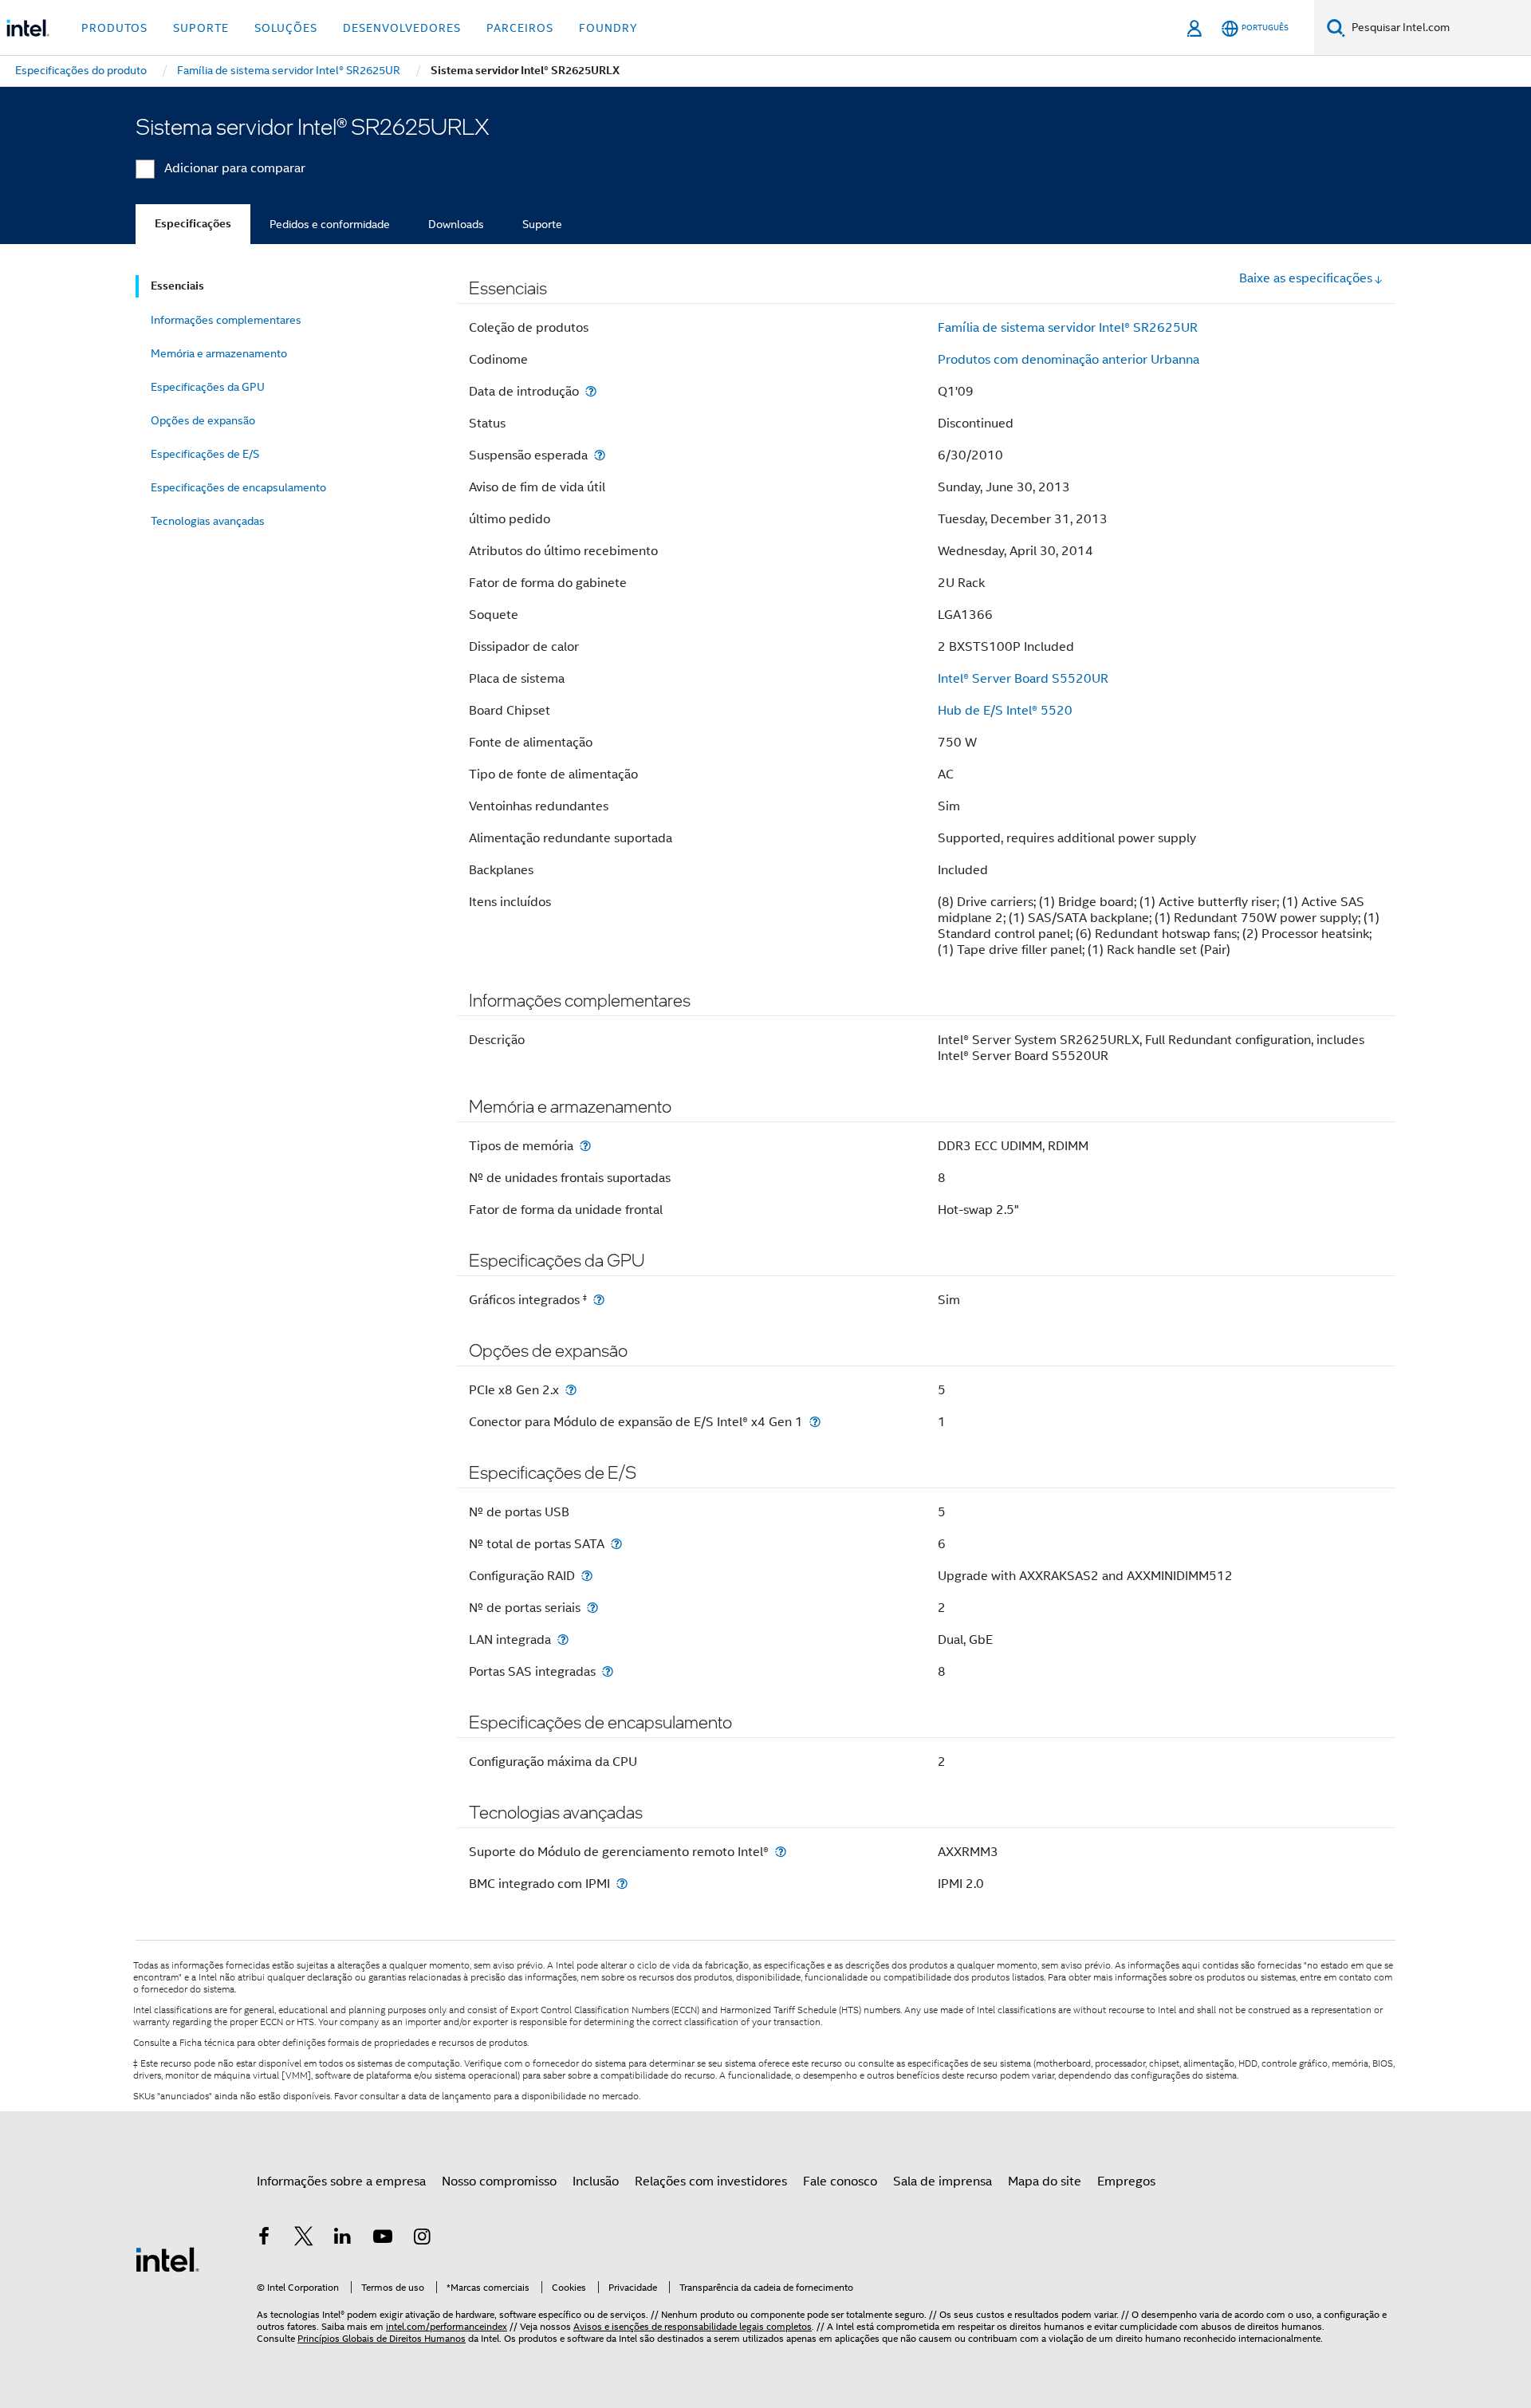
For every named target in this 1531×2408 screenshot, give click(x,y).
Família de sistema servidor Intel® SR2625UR (1068, 328)
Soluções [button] (286, 28)
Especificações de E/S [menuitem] (205, 454)
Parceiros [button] (520, 28)
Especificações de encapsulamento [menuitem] (238, 487)
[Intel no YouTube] (383, 2239)
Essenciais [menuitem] (177, 286)
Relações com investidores (711, 2181)
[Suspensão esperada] (600, 455)
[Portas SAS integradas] (608, 1671)
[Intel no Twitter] (304, 2239)
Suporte (542, 224)
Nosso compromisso (499, 2181)
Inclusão (596, 2181)
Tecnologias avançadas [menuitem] (208, 521)
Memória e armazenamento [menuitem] (219, 353)
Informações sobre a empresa (341, 2181)
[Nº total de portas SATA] (616, 1544)
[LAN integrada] (563, 1639)
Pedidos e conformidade (330, 224)
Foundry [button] (608, 28)
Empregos (1126, 2181)
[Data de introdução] (591, 391)
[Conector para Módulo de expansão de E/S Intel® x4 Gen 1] (815, 1422)
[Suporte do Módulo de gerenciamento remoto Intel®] (781, 1852)
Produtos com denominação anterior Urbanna (1069, 360)
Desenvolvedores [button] (402, 28)
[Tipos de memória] (585, 1146)
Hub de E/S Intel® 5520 (1005, 711)
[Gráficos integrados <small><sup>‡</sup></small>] (599, 1300)
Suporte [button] (201, 28)
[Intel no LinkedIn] (343, 2239)
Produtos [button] (114, 28)
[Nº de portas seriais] (592, 1608)
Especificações (193, 224)
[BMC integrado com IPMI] (622, 1884)
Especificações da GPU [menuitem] (208, 387)
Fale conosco (840, 2181)
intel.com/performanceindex (447, 2326)
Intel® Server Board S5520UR (1023, 679)
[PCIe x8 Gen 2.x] (571, 1390)
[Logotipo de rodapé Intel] (167, 2259)
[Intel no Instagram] (422, 2239)
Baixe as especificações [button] (1306, 278)
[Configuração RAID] (587, 1576)
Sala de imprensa (943, 2181)
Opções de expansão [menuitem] (203, 420)
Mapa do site (1045, 2181)
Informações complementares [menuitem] (226, 320)
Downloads (456, 224)
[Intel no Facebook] (264, 2239)
